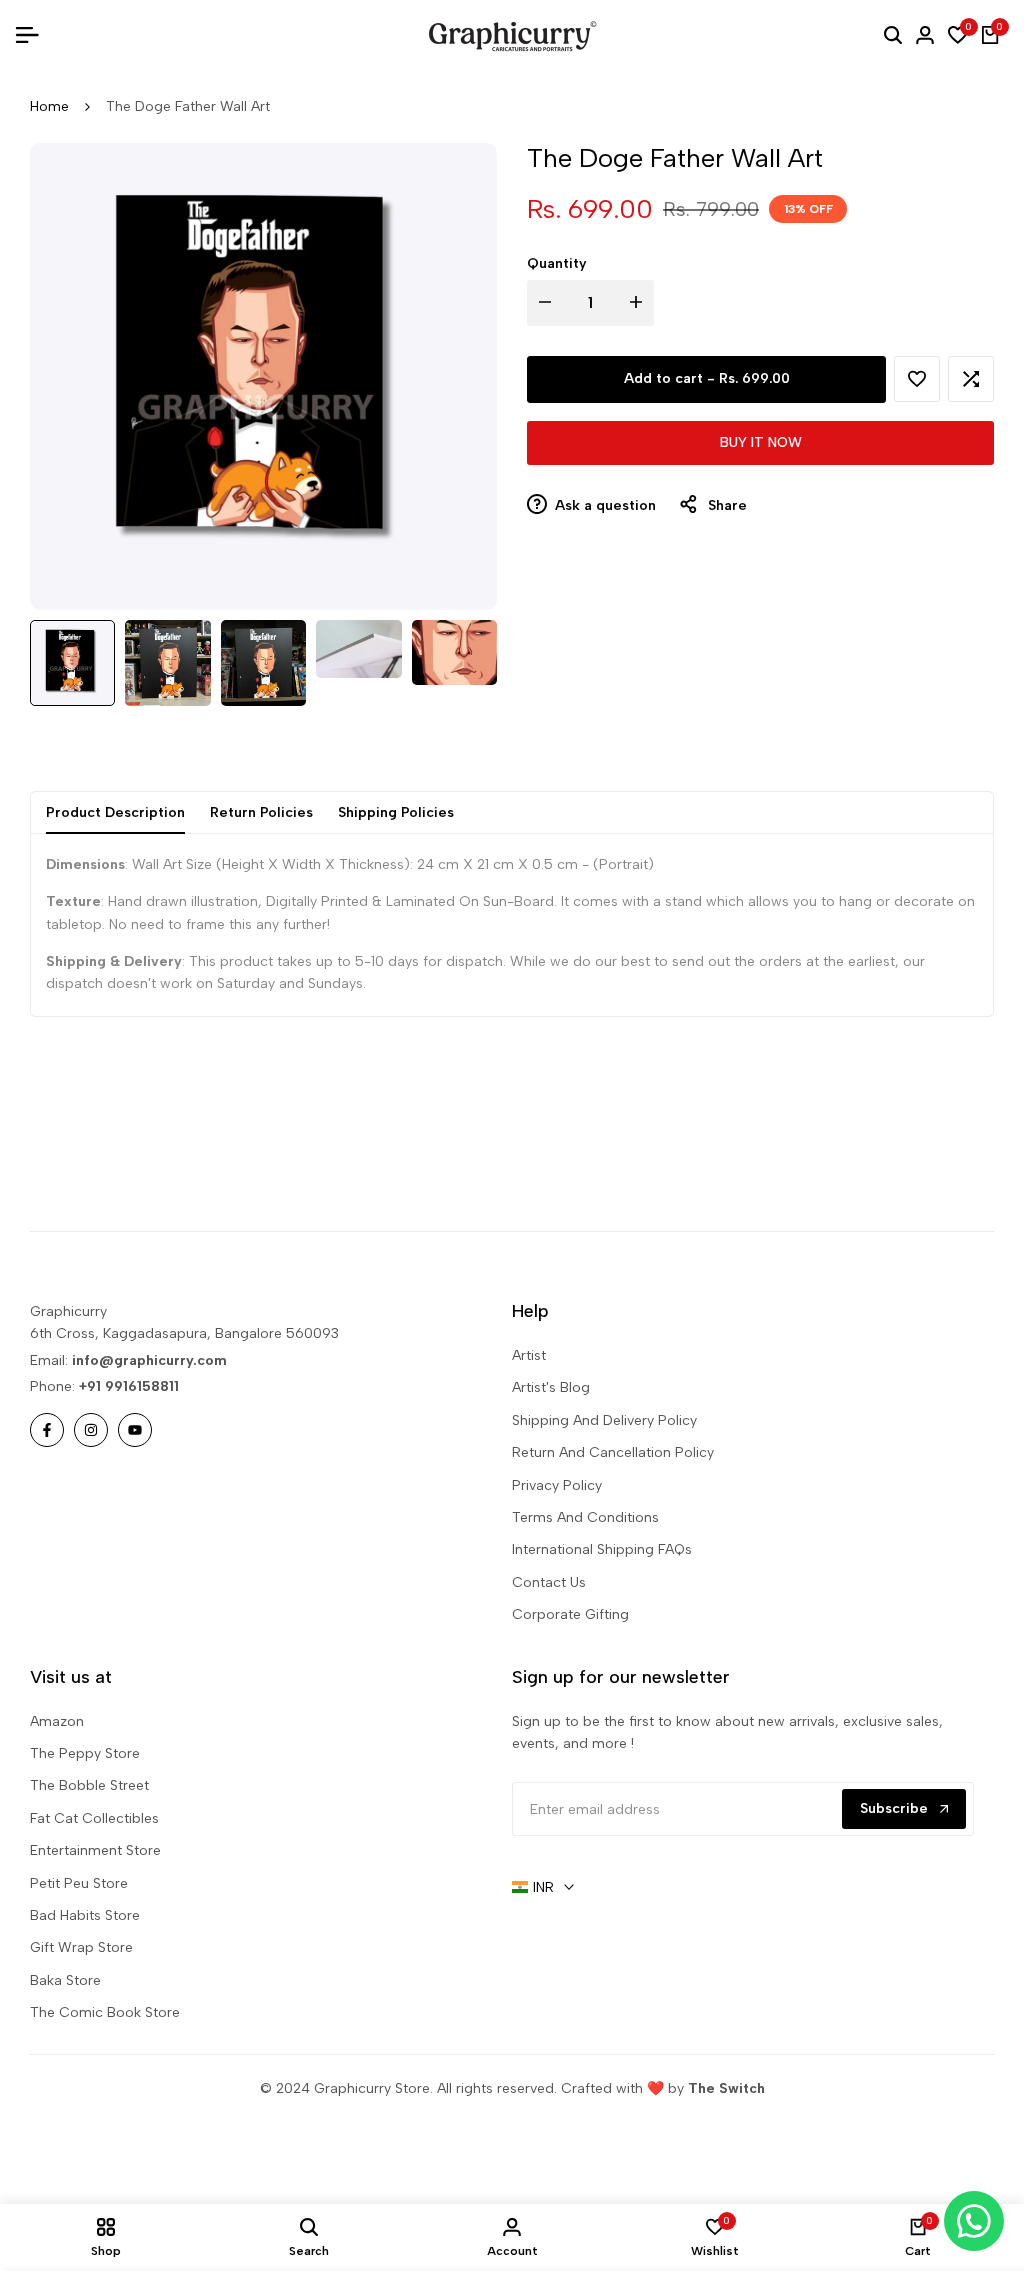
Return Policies (261, 812)
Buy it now (761, 442)
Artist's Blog (551, 1387)
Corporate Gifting (570, 1614)
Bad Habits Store (85, 1915)
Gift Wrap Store (81, 1947)
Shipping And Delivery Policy (604, 1420)
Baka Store (65, 1980)
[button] (917, 379)
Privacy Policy (557, 1485)
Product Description (115, 812)
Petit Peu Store (79, 1883)
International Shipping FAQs (602, 1549)
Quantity (557, 263)
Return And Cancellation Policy (613, 1452)
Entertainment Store (95, 1850)
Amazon (57, 1721)
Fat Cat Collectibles (94, 1818)
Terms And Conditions (585, 1517)
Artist (529, 1355)
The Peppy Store (85, 1753)
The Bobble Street (89, 1785)
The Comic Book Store (105, 2012)
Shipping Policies (396, 812)
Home (49, 106)
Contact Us (549, 1582)
